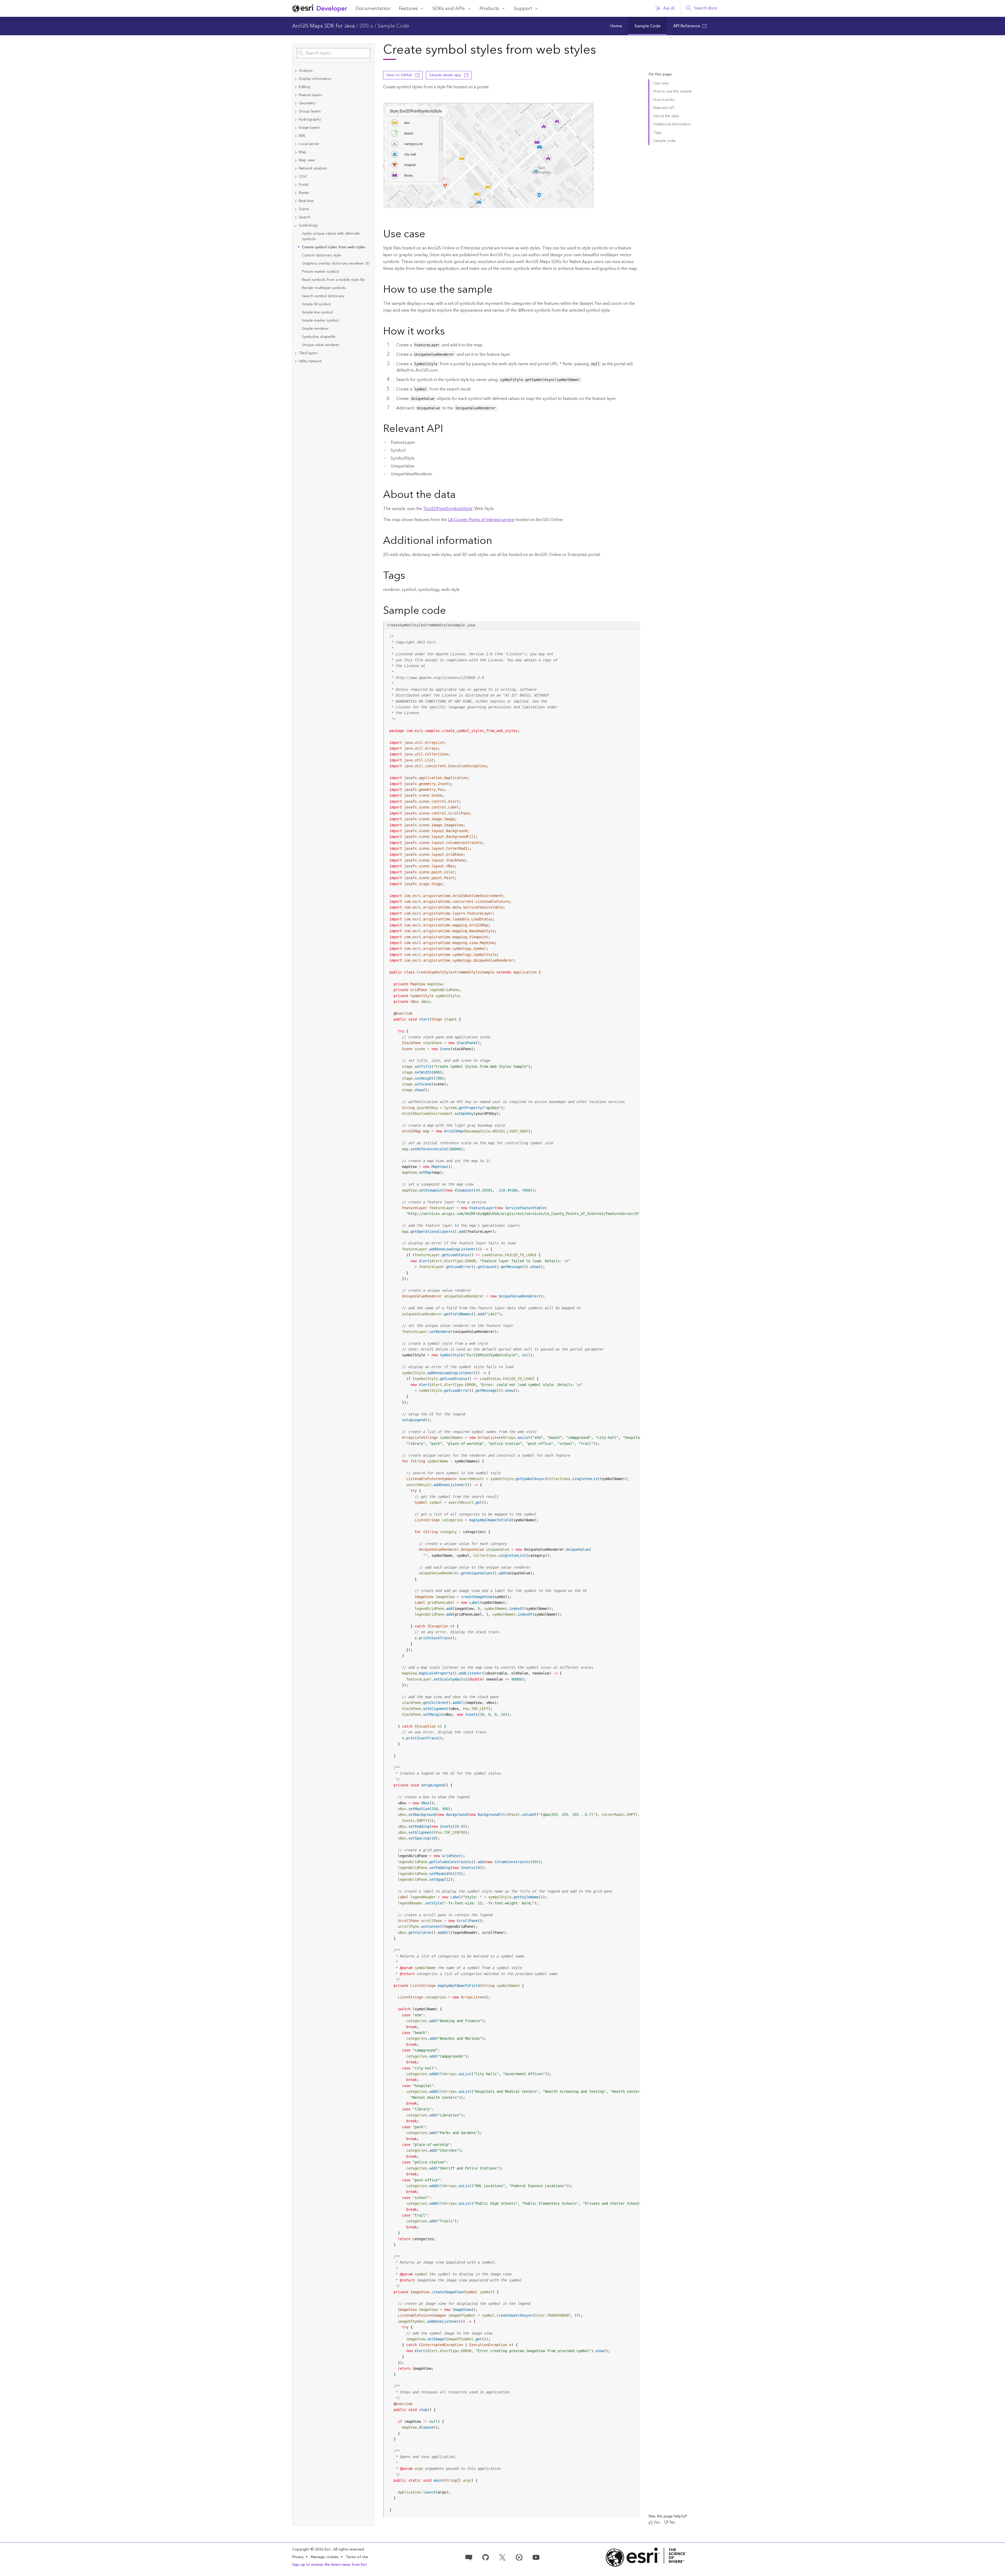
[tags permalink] (409, 576)
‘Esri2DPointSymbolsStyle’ (448, 509)
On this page (660, 74)
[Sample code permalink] (453, 611)
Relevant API (664, 108)
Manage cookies (325, 2557)
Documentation (373, 9)
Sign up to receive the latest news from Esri (329, 2565)
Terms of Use (357, 2557)
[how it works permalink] (449, 332)
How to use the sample (673, 91)
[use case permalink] (429, 235)
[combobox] (333, 53)
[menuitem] (616, 26)
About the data (666, 116)
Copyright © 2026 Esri (312, 2549)
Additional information (672, 124)
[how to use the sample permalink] (497, 290)
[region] (512, 1573)
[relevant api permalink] (447, 430)
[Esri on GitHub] (486, 2557)
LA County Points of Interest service (481, 520)
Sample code (664, 141)
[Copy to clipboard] (634, 635)
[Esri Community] (469, 2557)
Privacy (298, 2557)
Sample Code (393, 26)
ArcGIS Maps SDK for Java (324, 26)
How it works (664, 100)
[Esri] (646, 2557)
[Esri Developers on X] (502, 2557)
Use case (661, 83)
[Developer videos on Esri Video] (519, 2557)
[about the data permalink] (460, 496)
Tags (658, 133)
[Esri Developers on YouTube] (536, 2557)
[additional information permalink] (496, 542)
